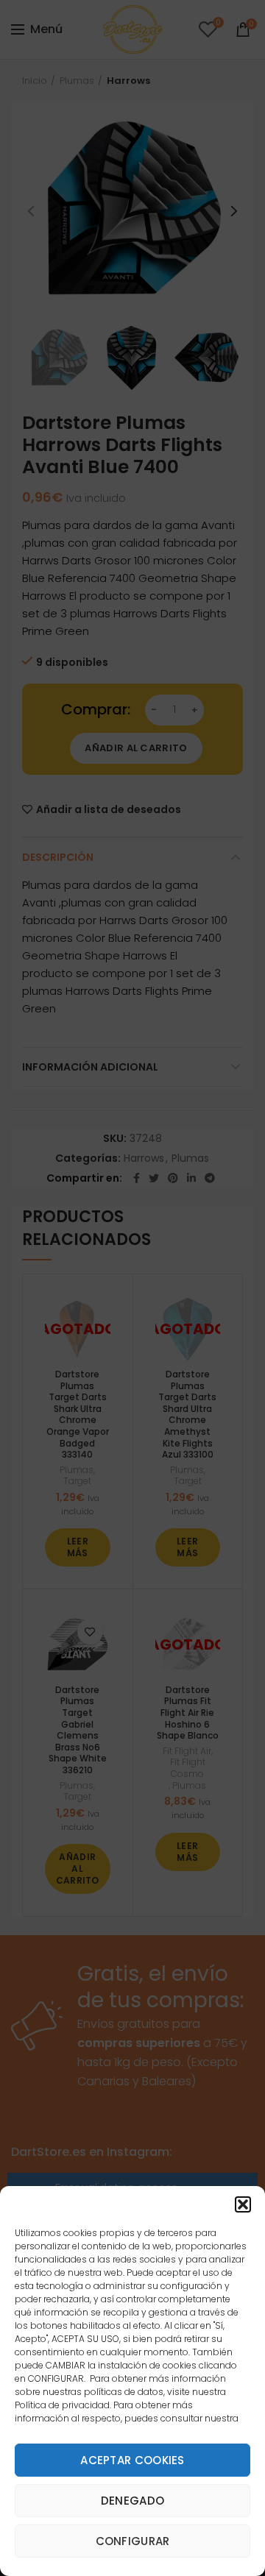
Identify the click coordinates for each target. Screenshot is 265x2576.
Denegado (132, 2501)
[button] (243, 2204)
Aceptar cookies (132, 2460)
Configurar (133, 2541)
